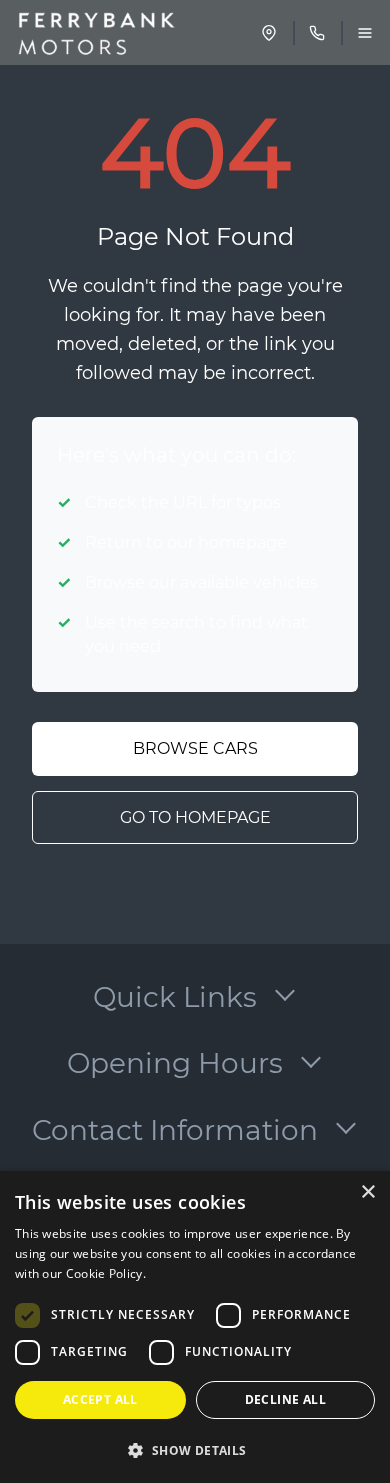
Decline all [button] (285, 1399)
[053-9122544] (317, 33)
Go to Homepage (195, 817)
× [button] (367, 1192)
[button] (195, 1450)
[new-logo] (94, 33)
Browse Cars (195, 748)
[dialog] (195, 1327)
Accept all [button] (100, 1399)
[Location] (269, 33)
